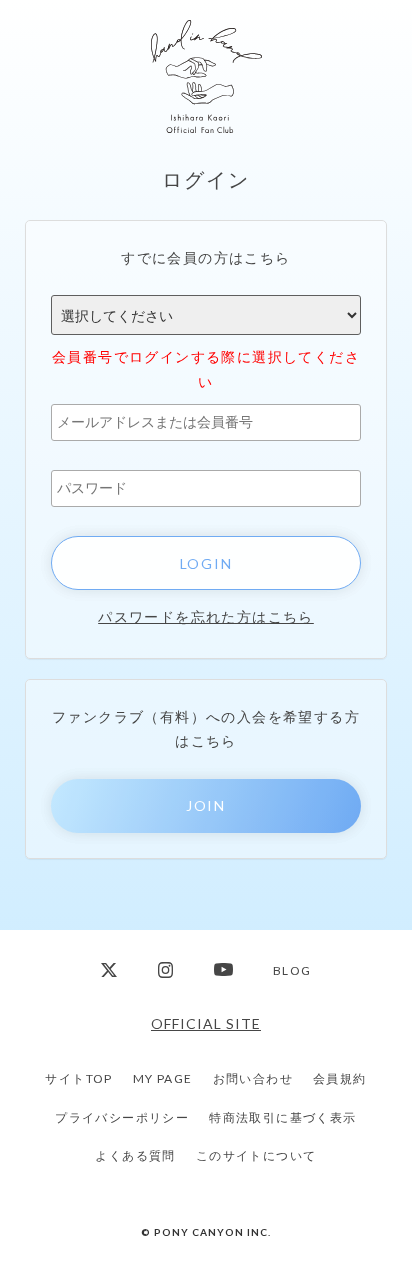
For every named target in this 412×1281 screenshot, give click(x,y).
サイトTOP (78, 1078)
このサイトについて (256, 1155)
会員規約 (340, 1078)
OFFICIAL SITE (206, 1023)
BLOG (292, 970)
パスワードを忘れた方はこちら (206, 616)
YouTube (223, 970)
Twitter (109, 970)
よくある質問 (135, 1155)
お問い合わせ (253, 1078)
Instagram (166, 970)
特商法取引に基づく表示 (282, 1117)
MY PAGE (163, 1078)
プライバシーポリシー (122, 1117)
